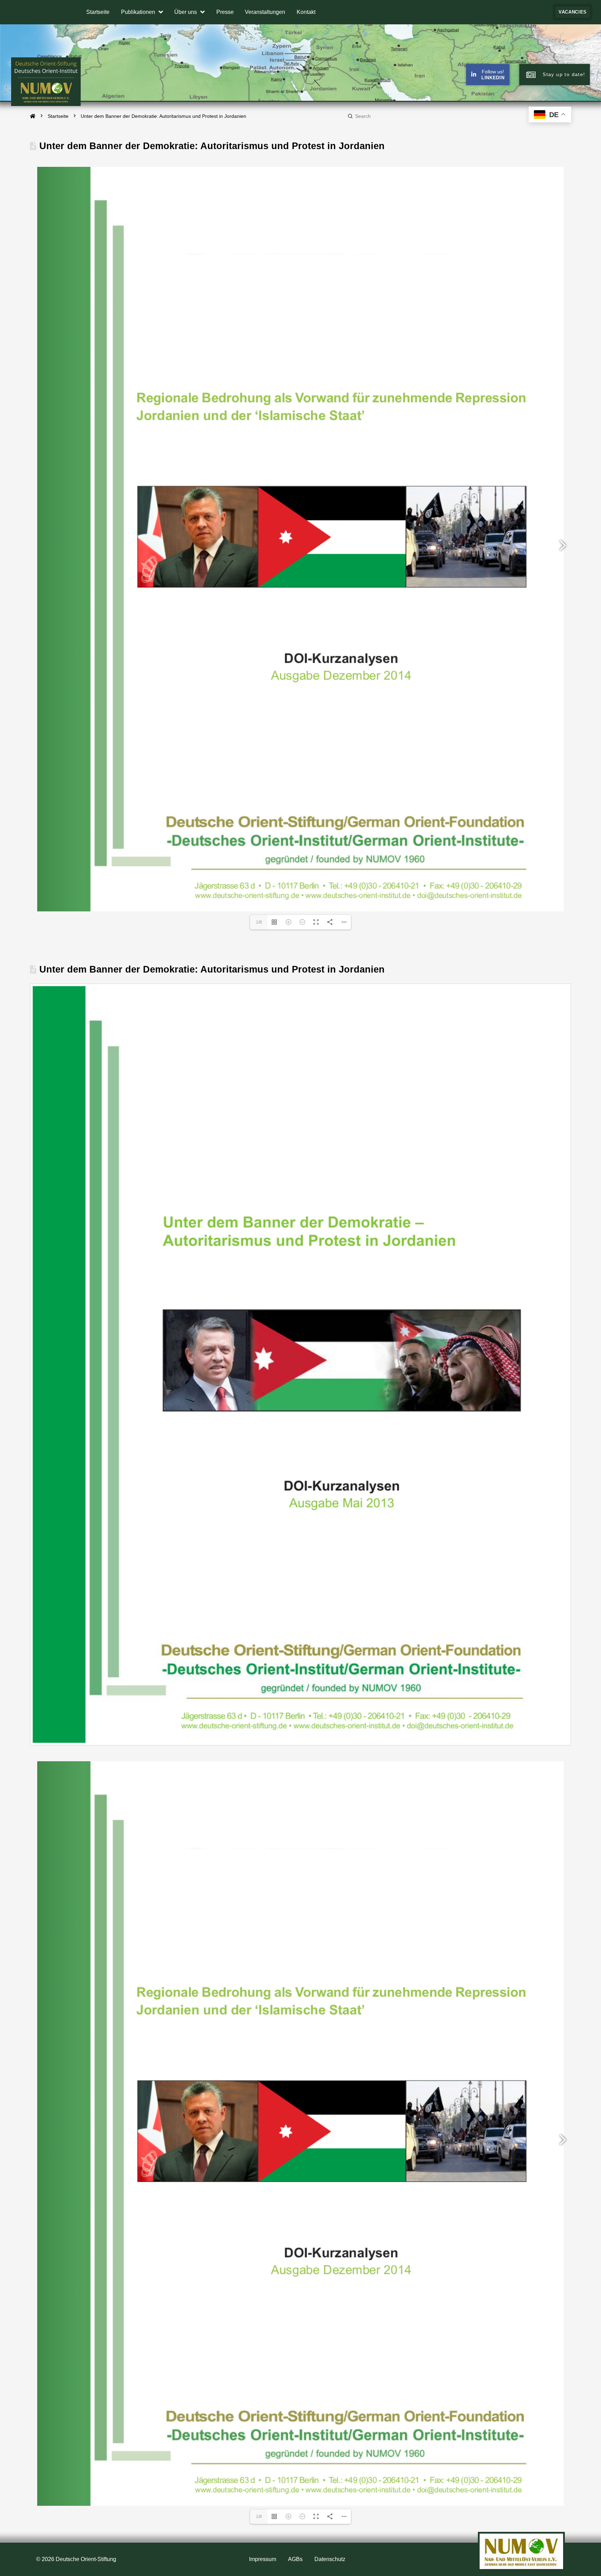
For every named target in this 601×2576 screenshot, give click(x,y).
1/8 (259, 922)
